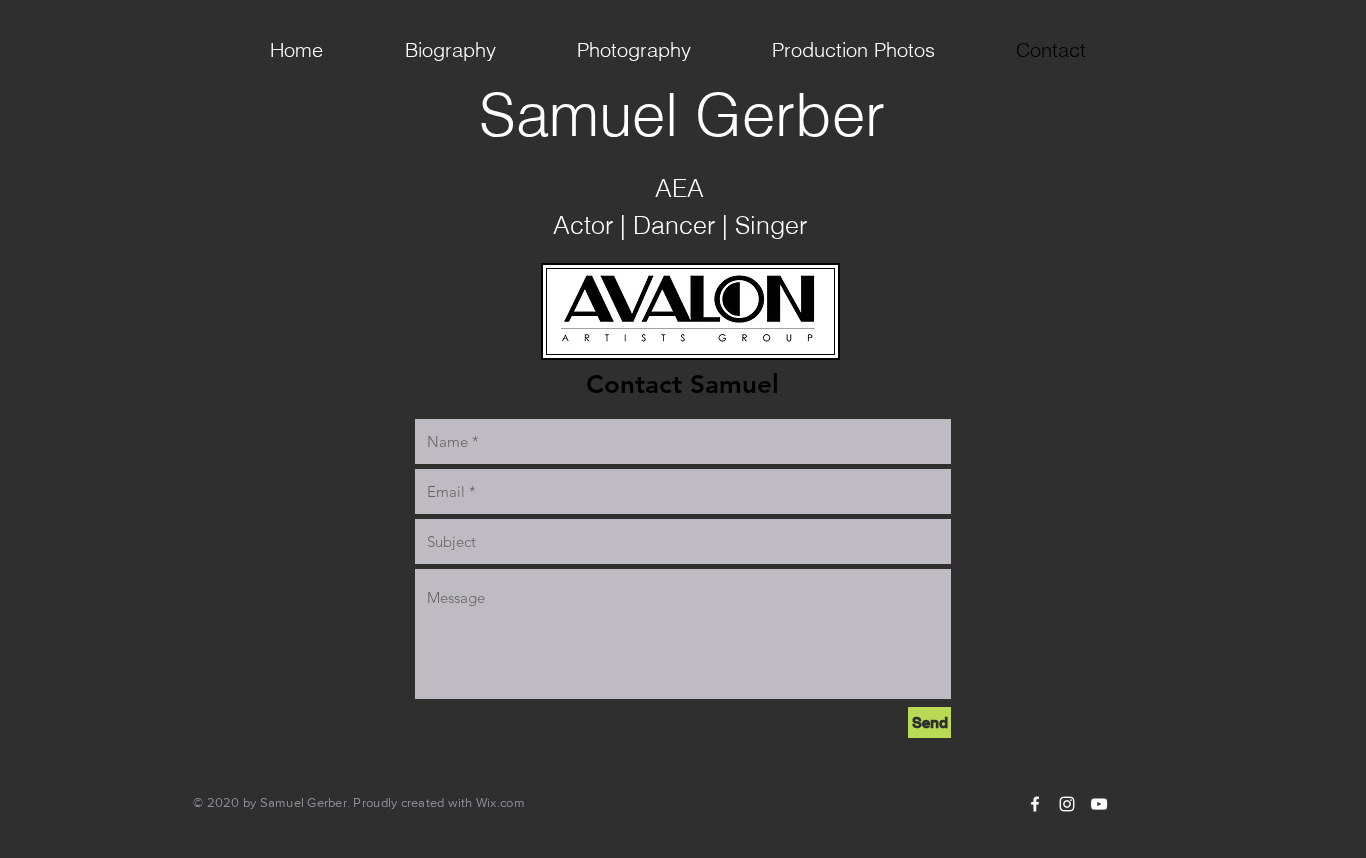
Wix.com (500, 802)
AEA (679, 188)
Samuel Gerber (682, 114)
